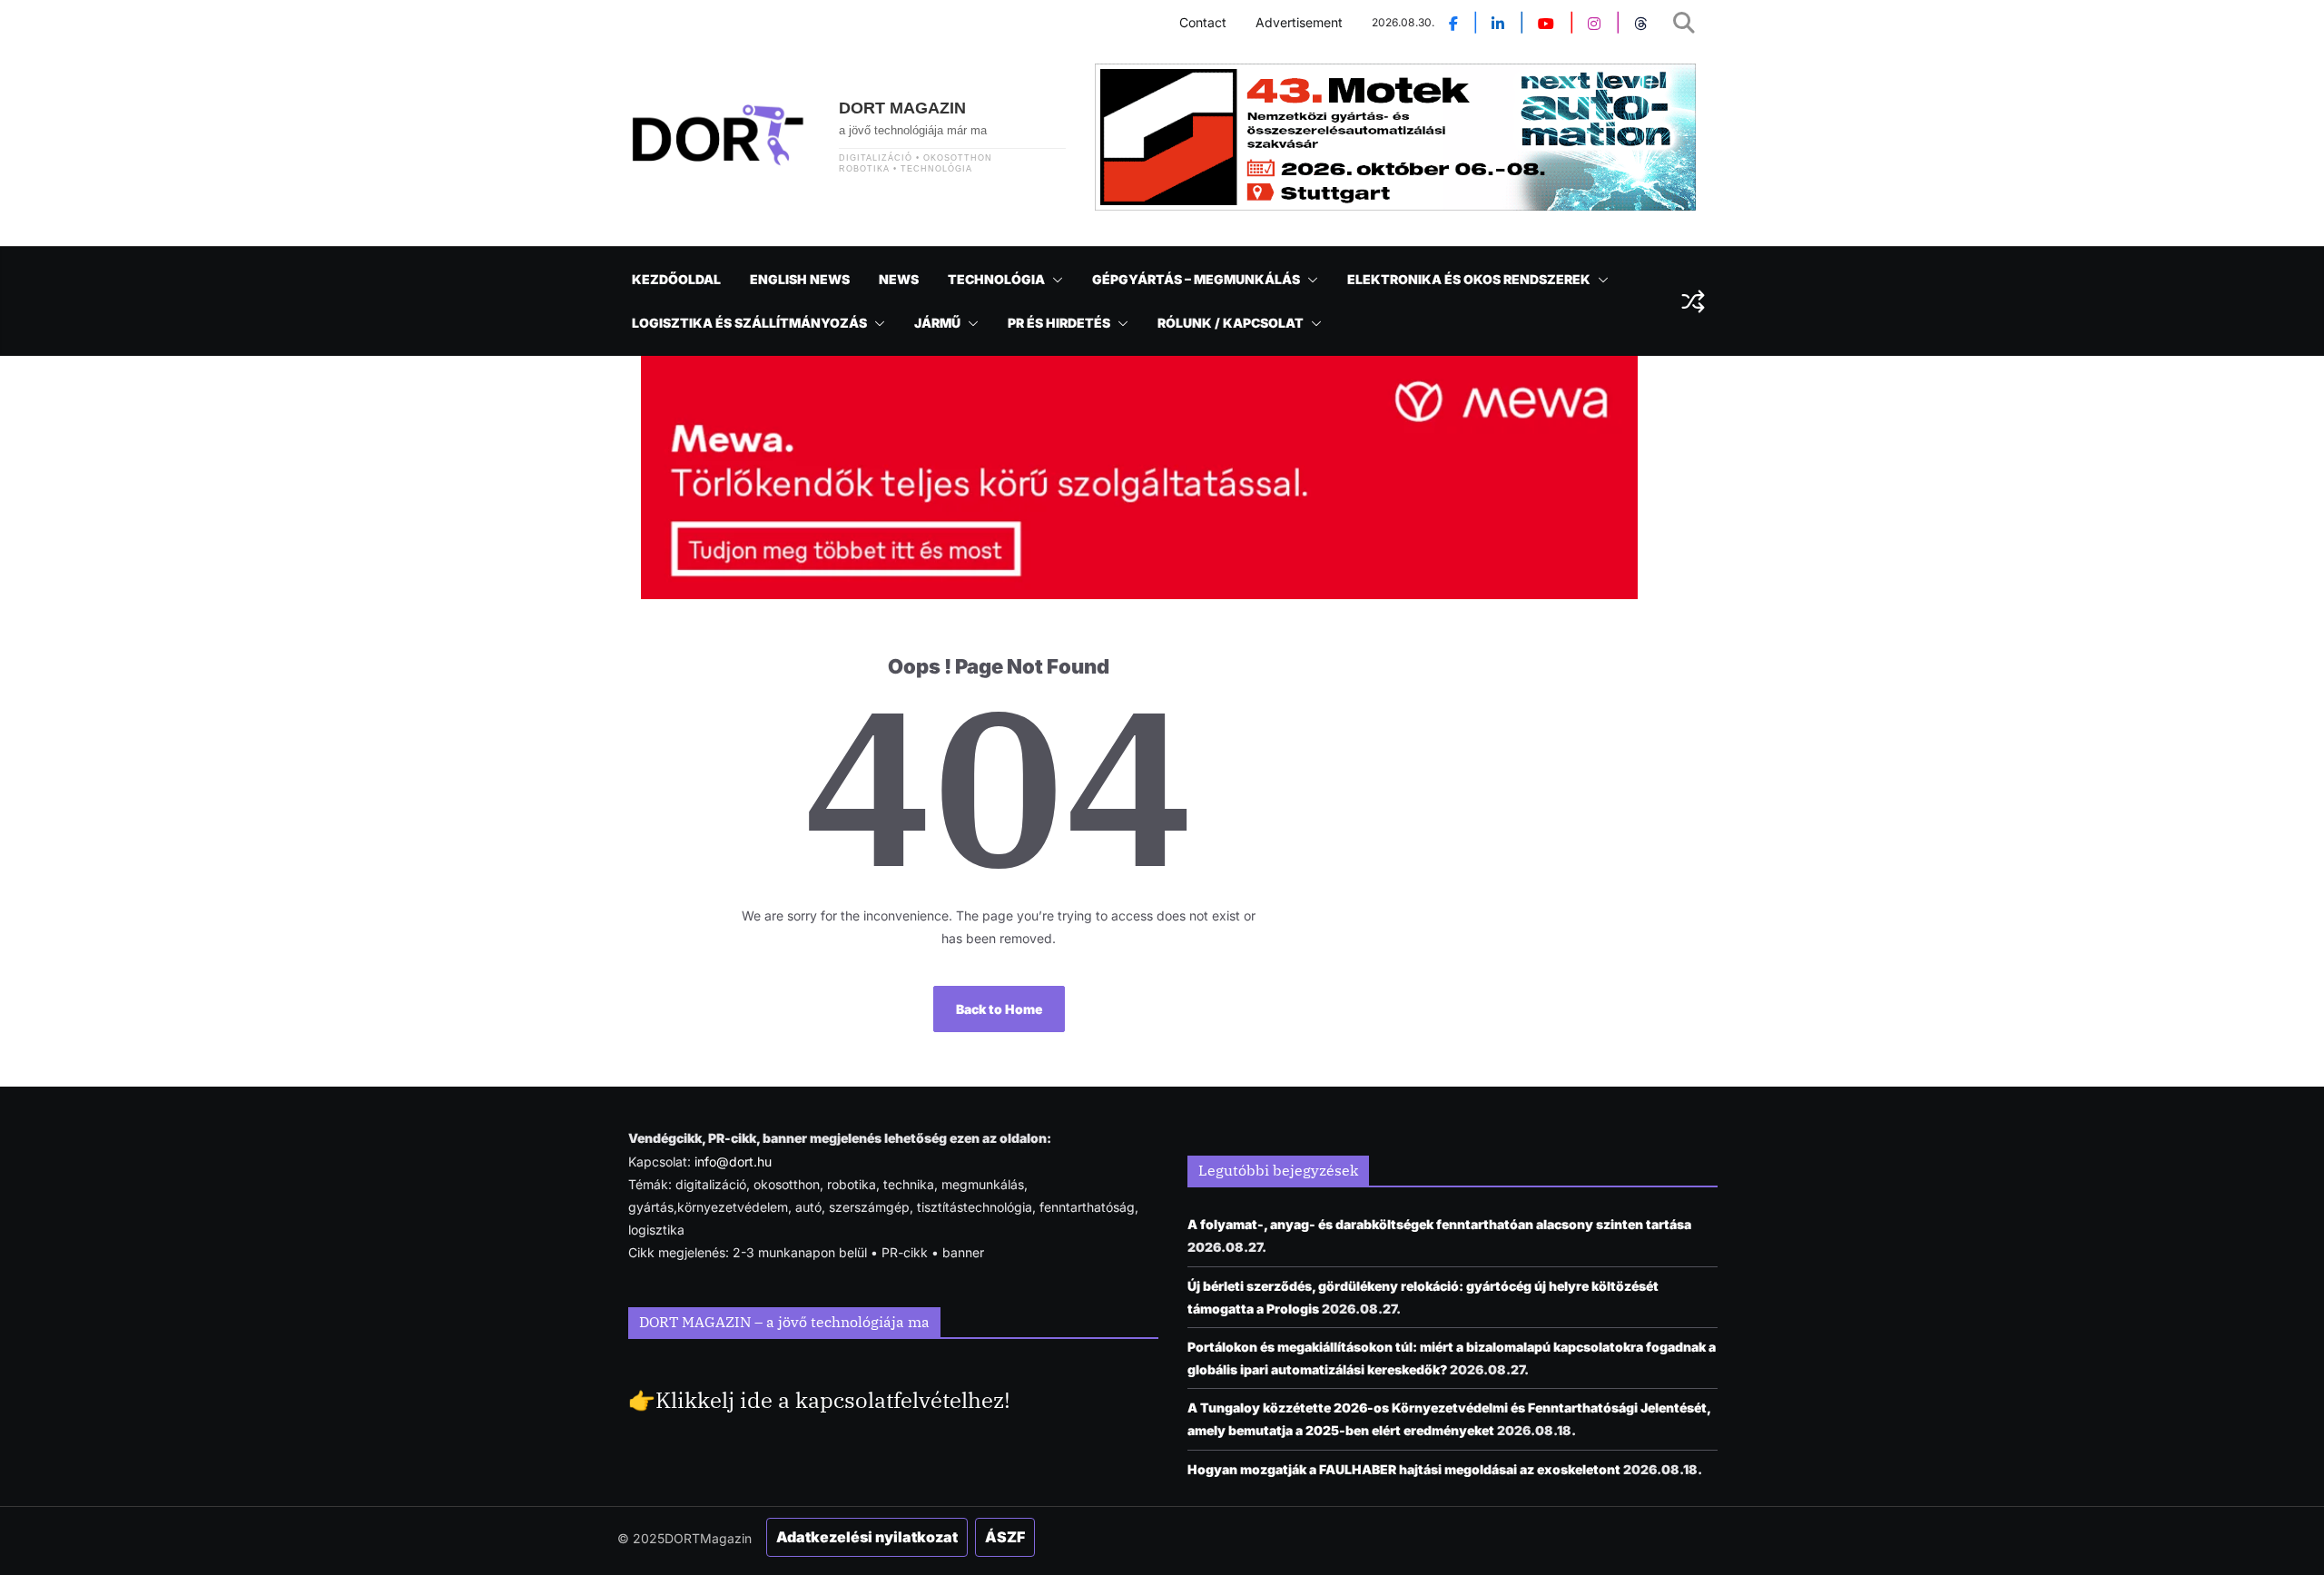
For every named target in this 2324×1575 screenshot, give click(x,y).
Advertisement (1299, 22)
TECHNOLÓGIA (996, 279)
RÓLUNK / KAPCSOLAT (1231, 323)
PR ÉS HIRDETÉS (1059, 323)
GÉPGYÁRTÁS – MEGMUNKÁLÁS (1196, 279)
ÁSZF (1005, 1537)
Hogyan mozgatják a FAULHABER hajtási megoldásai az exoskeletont (1404, 1469)
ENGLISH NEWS (800, 279)
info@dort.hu (733, 1162)
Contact (1203, 22)
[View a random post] (1693, 301)
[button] (1054, 280)
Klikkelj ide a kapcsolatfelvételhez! (833, 1400)
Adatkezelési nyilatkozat (867, 1537)
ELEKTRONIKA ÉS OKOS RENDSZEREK (1469, 279)
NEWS (899, 279)
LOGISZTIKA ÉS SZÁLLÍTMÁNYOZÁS (749, 323)
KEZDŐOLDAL (676, 279)
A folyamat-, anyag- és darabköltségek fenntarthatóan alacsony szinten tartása (1439, 1224)
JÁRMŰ (937, 323)
